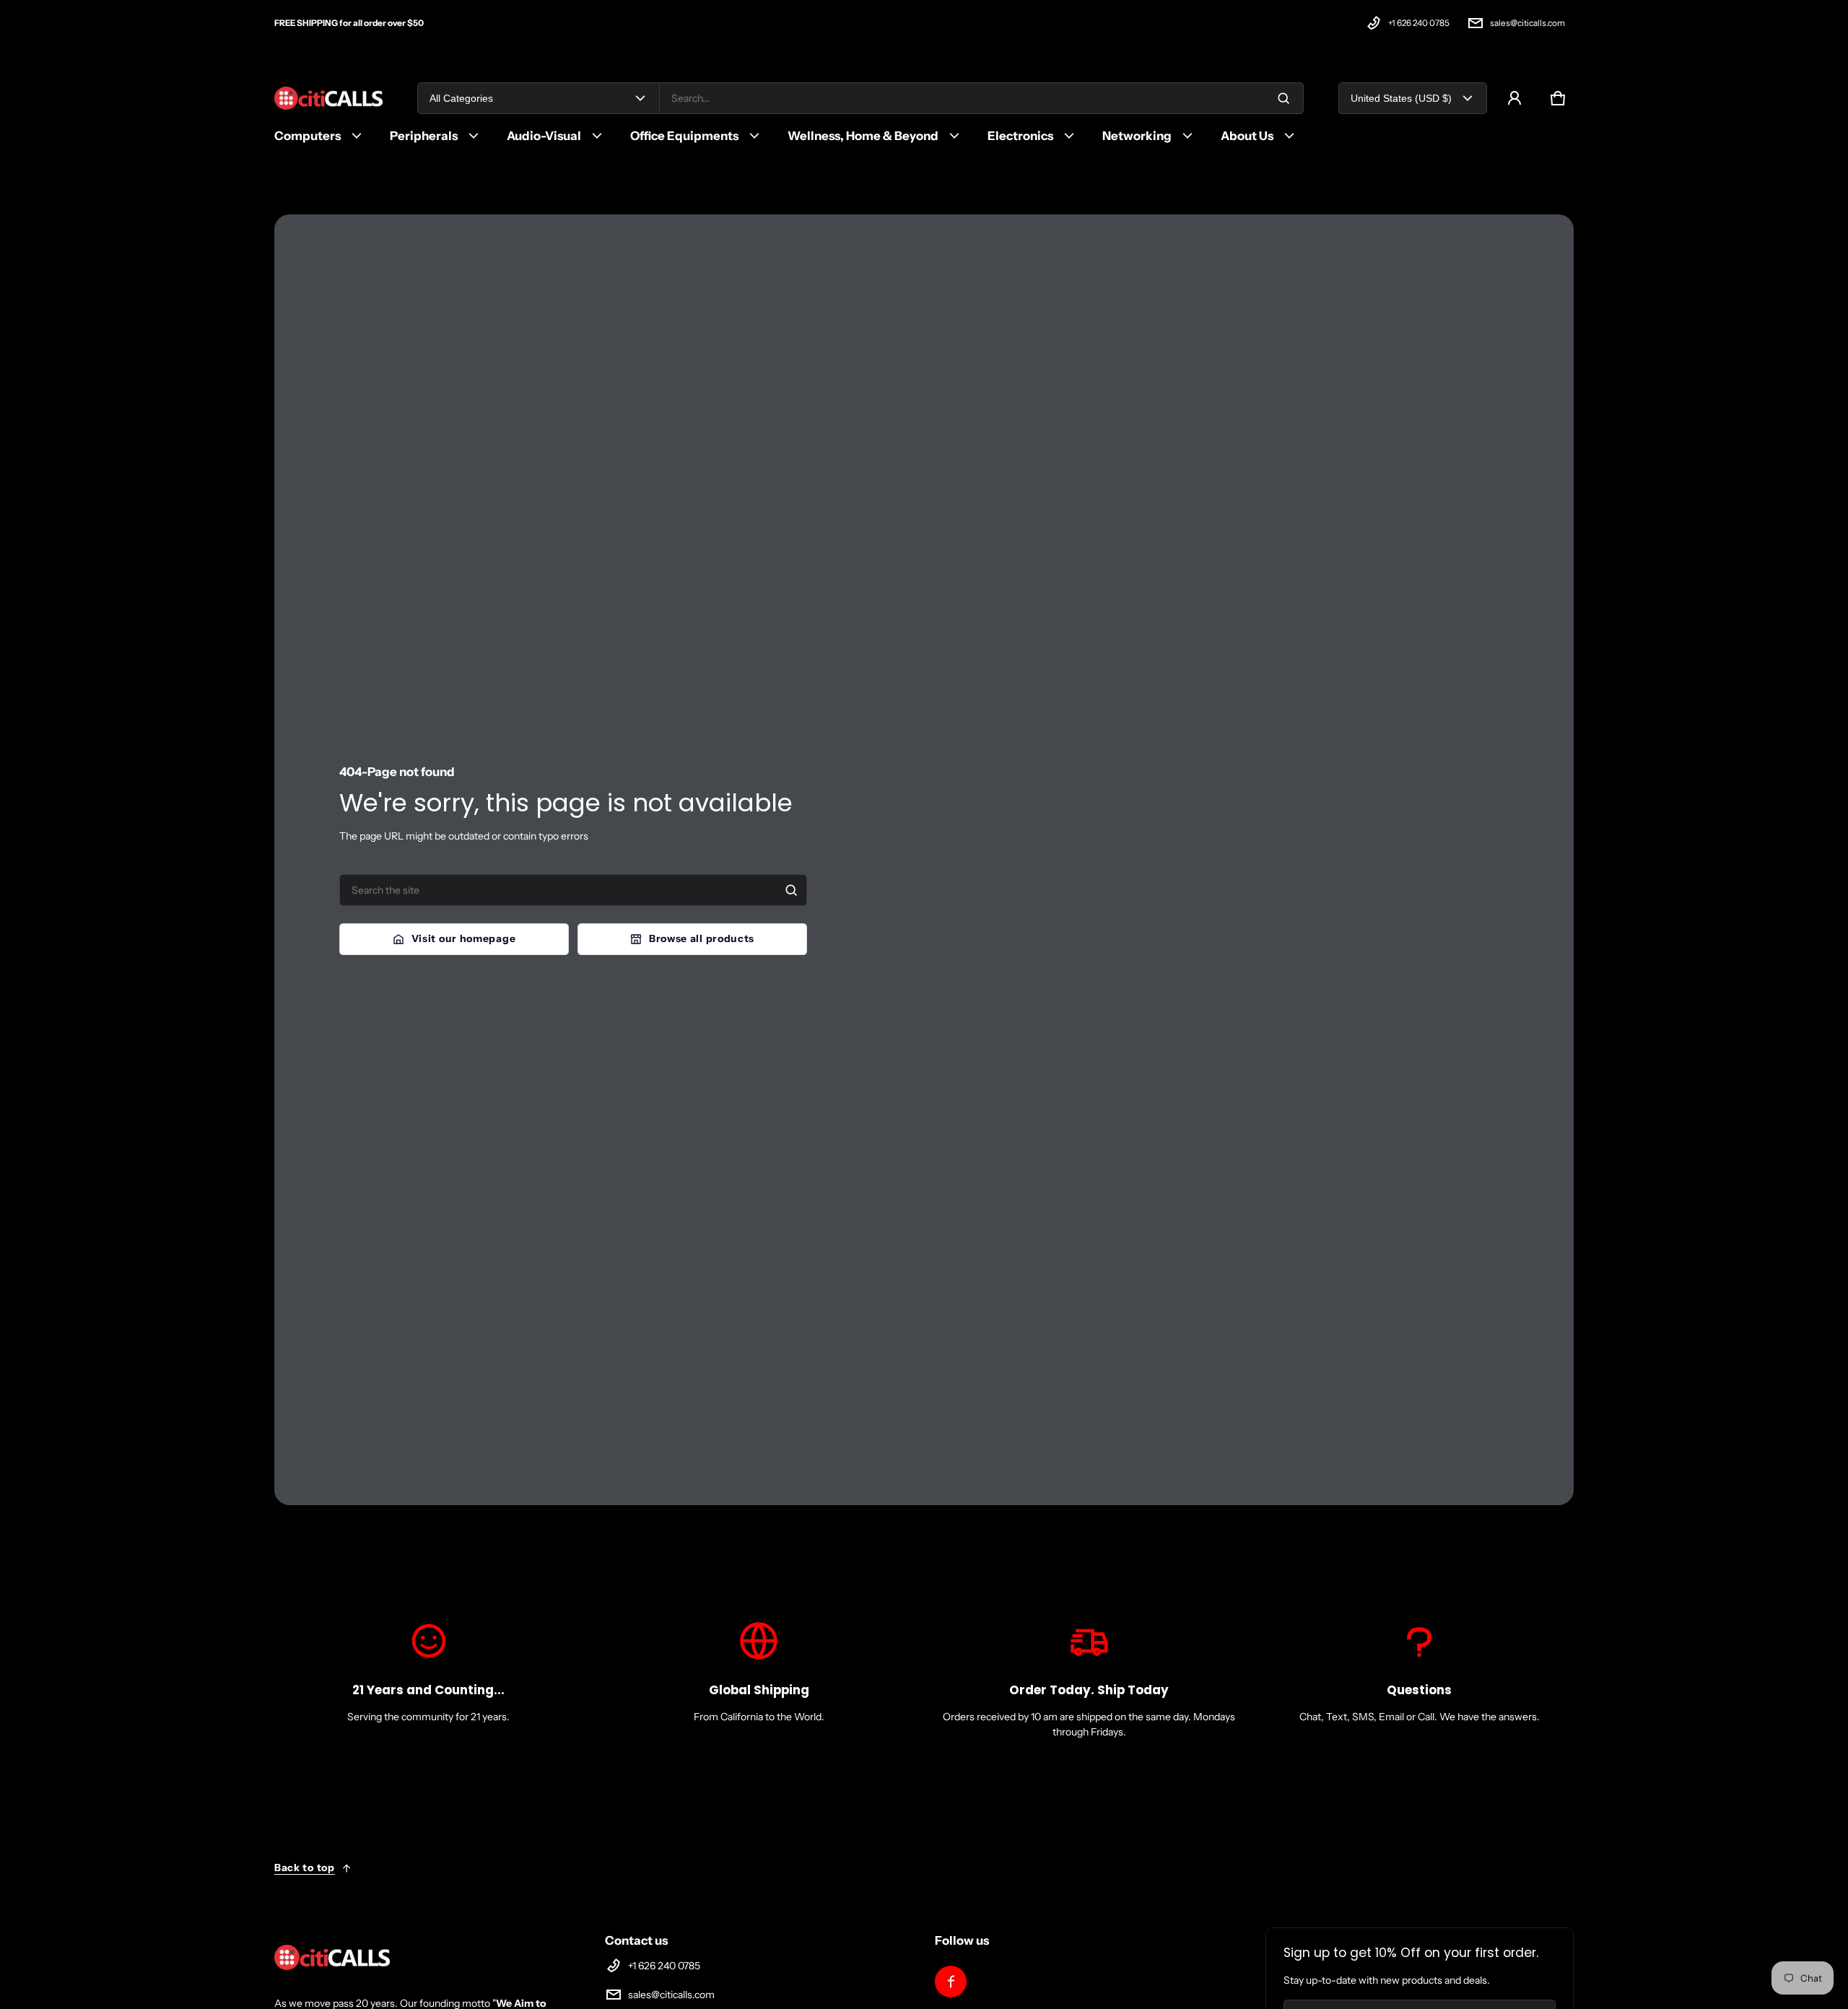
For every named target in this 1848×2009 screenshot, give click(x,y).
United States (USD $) (1401, 98)
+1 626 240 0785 (1419, 23)
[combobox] (981, 98)
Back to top (305, 1868)
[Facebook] (951, 1982)
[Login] (1514, 98)
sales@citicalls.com (1527, 23)
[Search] (791, 890)
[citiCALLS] (328, 99)
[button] (1558, 98)
